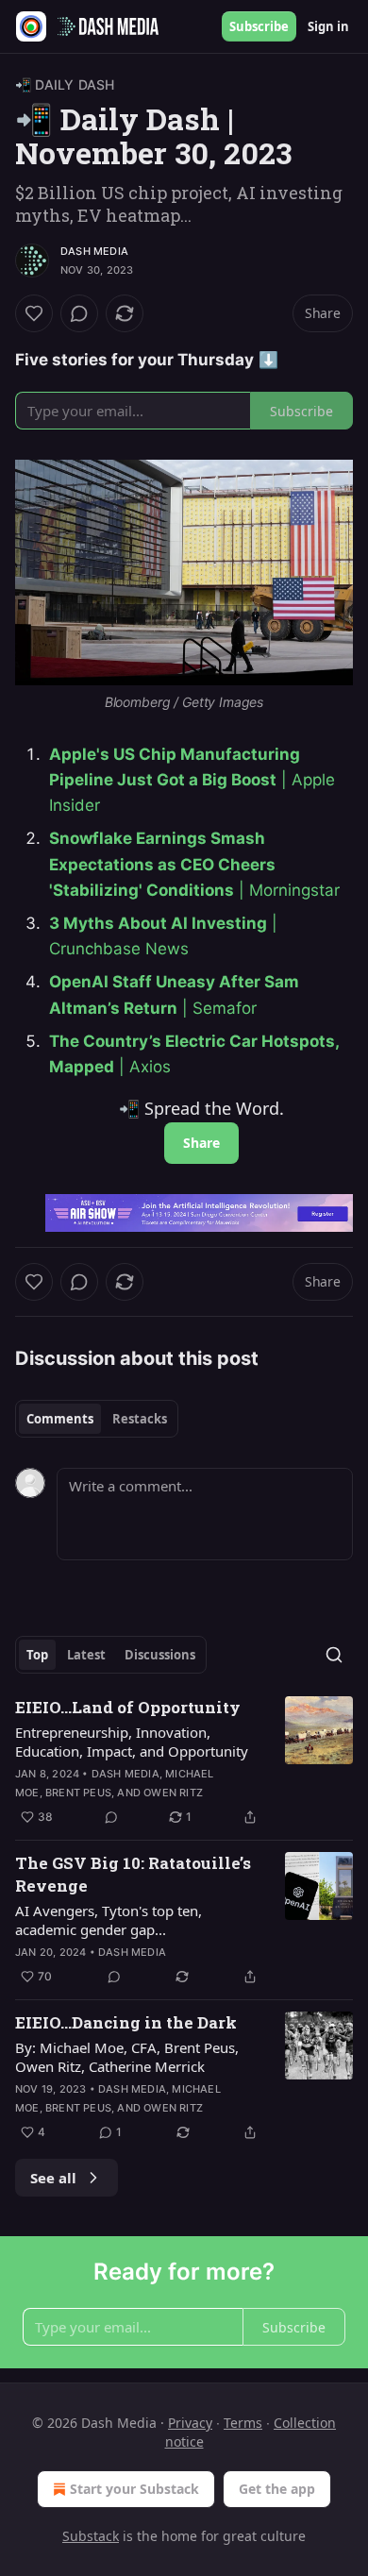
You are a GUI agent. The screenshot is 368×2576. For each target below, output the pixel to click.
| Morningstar (287, 890)
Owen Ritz (173, 1793)
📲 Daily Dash (65, 84)
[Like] (34, 313)
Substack (91, 2536)
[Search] (334, 1655)
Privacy (190, 2423)
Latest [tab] (86, 1655)
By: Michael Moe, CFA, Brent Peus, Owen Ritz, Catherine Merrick (127, 2057)
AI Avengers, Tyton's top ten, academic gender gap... (109, 1920)
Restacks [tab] (140, 1419)
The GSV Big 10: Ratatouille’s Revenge (133, 1874)
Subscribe (259, 26)
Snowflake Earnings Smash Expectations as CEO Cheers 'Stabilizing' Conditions (162, 864)
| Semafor (217, 1008)
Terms (243, 2423)
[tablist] (97, 1419)
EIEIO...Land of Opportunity (128, 1707)
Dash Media (94, 251)
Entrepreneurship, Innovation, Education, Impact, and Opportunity (132, 1742)
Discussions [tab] (160, 1655)
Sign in (328, 26)
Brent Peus (78, 1793)
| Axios (142, 1067)
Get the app (277, 2489)
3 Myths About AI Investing (158, 923)
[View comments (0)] (79, 313)
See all (53, 2178)
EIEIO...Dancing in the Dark (126, 2022)
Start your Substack (134, 2489)
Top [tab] (37, 1655)
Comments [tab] (60, 1419)
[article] (184, 1762)
